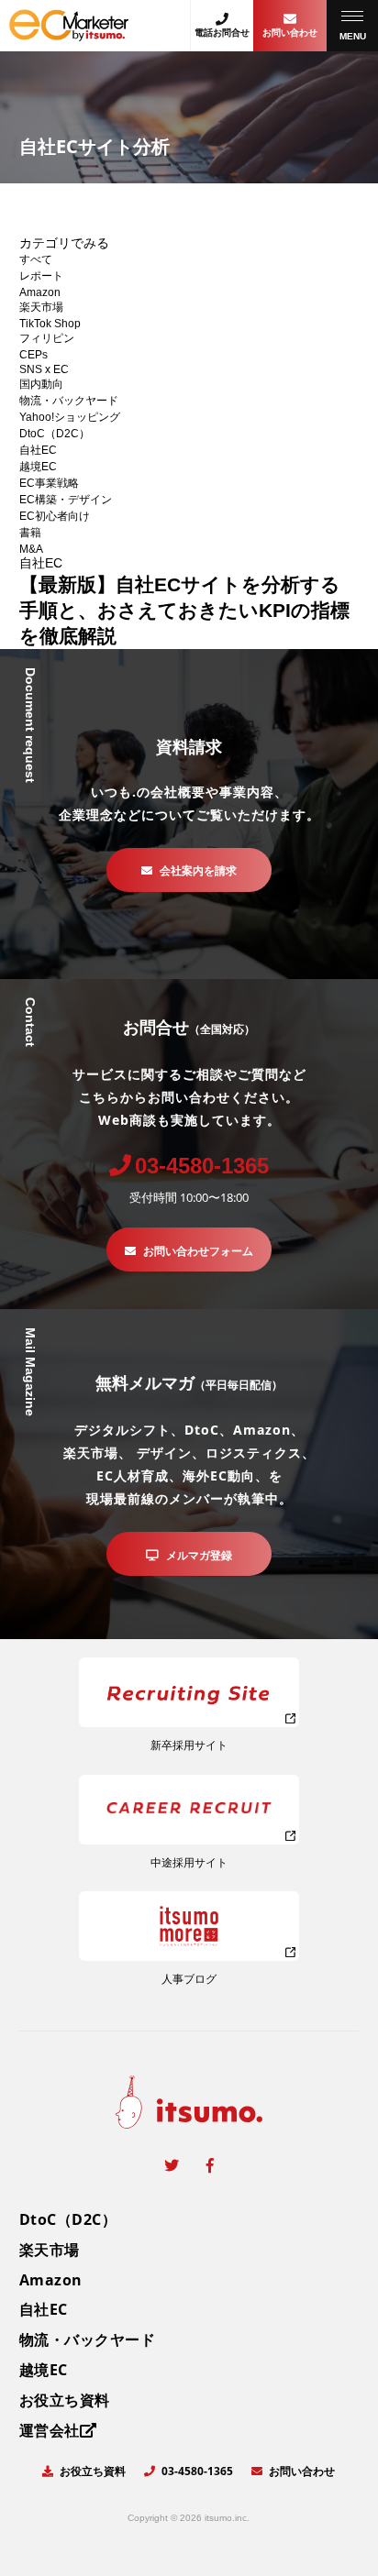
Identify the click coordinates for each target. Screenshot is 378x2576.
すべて (36, 259)
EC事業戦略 (49, 483)
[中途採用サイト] (189, 1810)
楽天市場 (41, 307)
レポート (41, 276)
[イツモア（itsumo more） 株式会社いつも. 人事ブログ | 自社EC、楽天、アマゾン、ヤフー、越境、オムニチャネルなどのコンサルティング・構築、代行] (189, 1926)
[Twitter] (172, 2165)
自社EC (38, 450)
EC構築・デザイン (66, 500)
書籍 (30, 533)
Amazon (40, 292)
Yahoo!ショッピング (70, 417)
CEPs (33, 355)
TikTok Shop (50, 324)
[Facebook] (210, 2165)
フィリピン (47, 338)
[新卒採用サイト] (189, 1692)
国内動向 (41, 384)
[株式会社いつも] (69, 34)
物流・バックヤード (69, 401)
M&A (31, 549)
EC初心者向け (55, 516)
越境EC (38, 467)
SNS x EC (44, 369)
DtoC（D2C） (55, 434)
